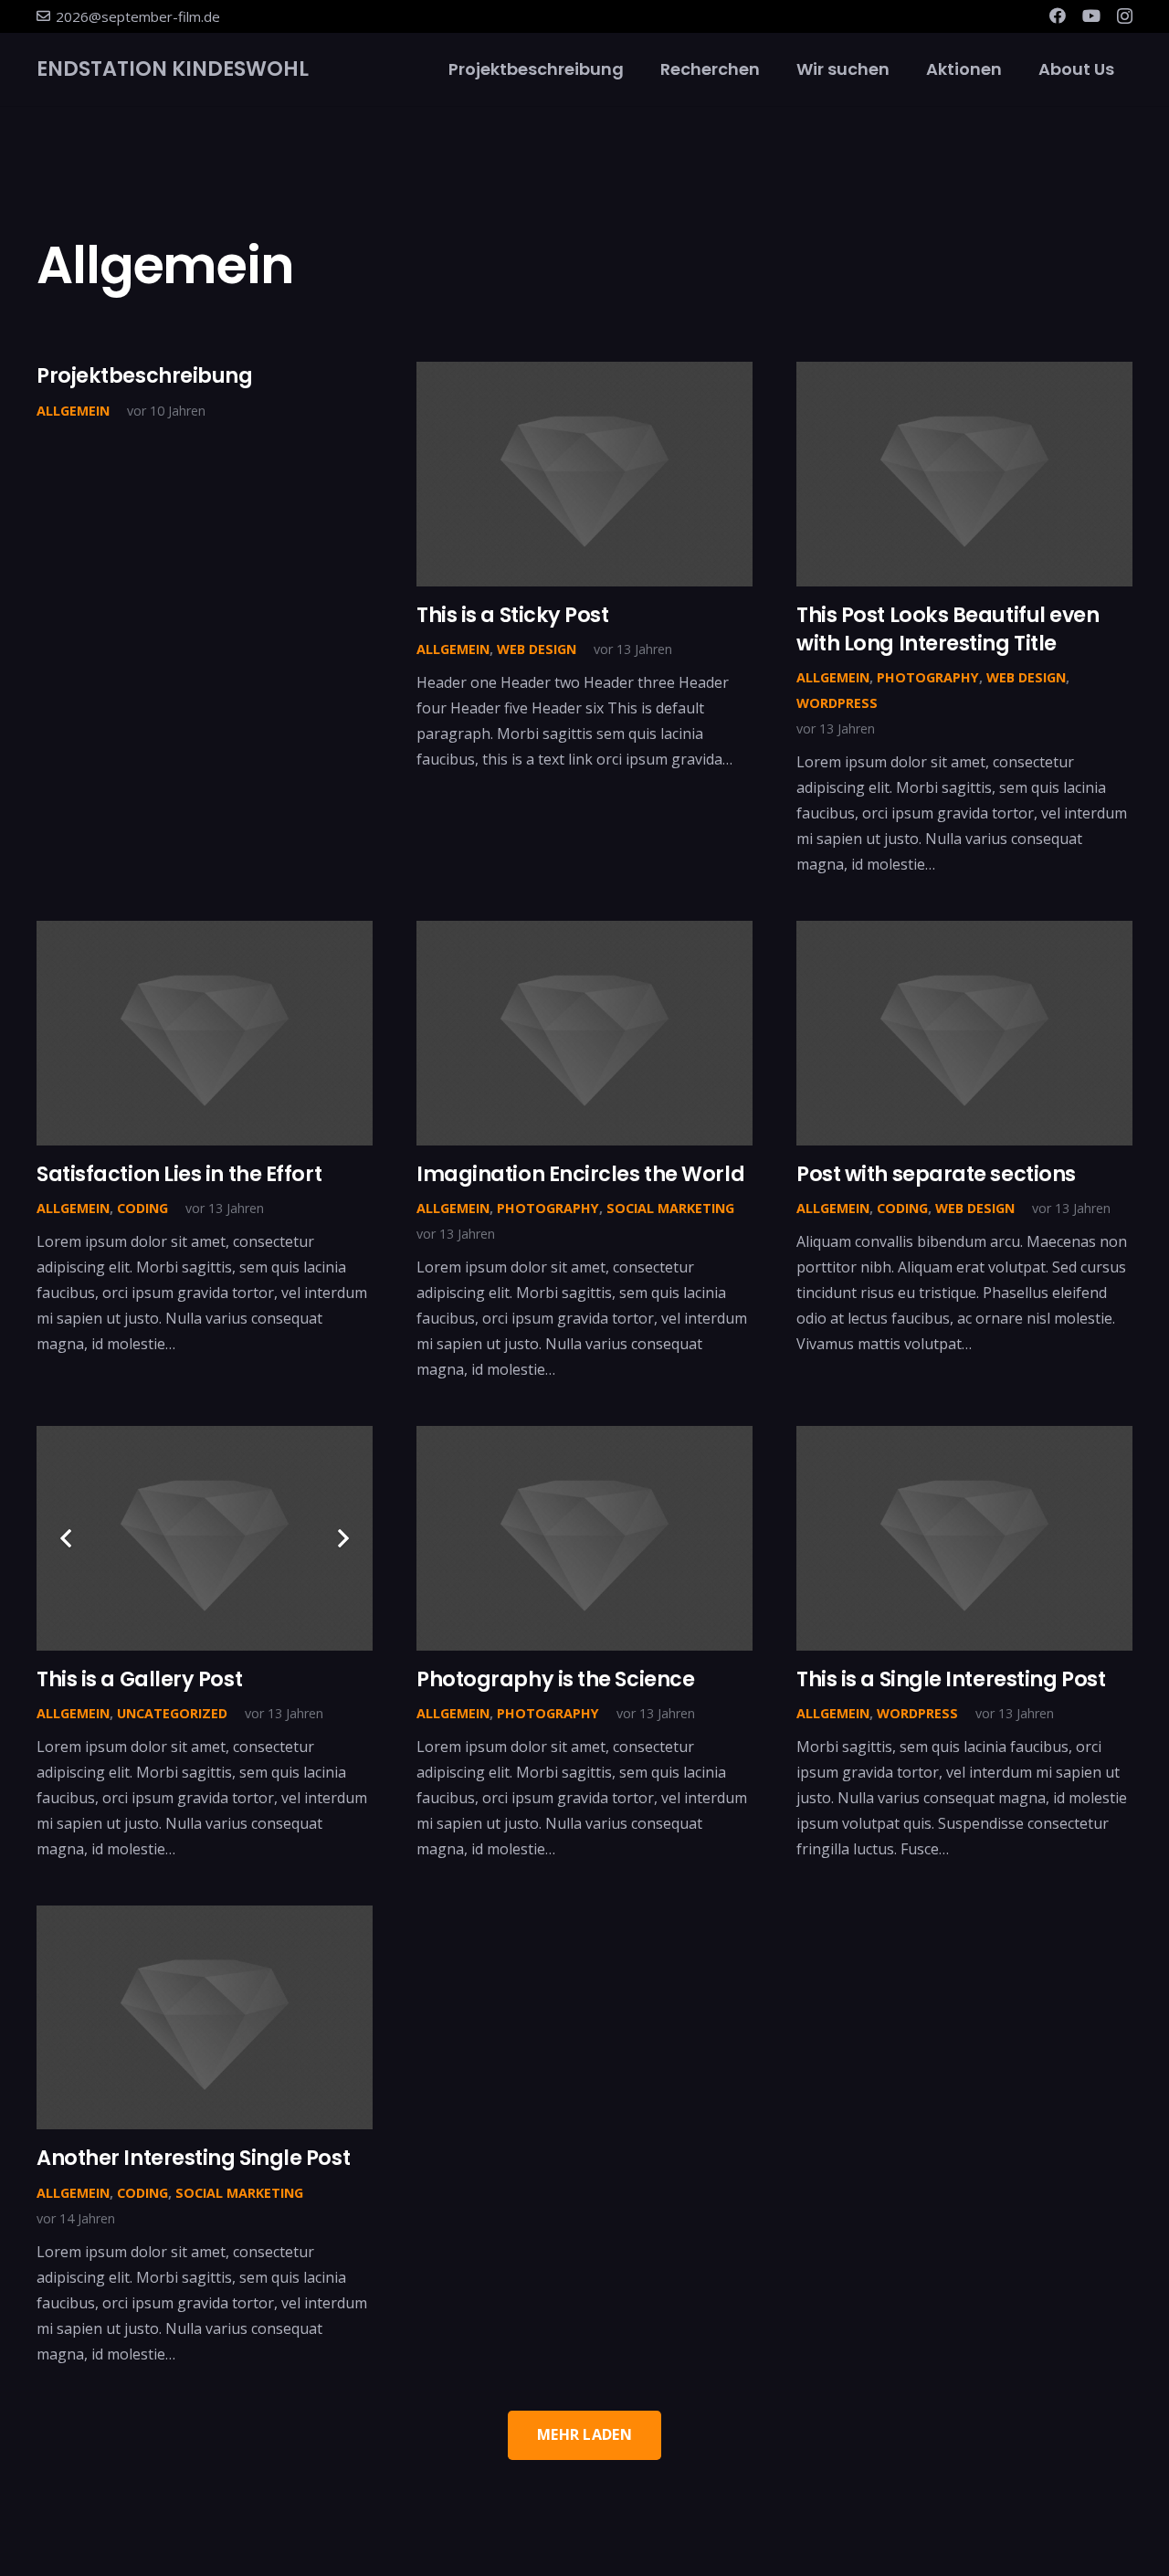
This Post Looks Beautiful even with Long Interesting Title (948, 629)
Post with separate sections (936, 1174)
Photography (928, 677)
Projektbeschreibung (145, 375)
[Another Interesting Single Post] (205, 2017)
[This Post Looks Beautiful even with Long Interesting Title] (964, 474)
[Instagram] (1125, 16)
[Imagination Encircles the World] (584, 1033)
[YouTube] (1091, 16)
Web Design (537, 649)
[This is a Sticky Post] (584, 474)
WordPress (837, 703)
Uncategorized (172, 1713)
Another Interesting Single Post (193, 2158)
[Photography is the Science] (584, 1538)
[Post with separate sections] (964, 1033)
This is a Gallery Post (139, 1679)
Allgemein (73, 411)
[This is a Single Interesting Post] (964, 1538)
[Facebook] (1058, 16)
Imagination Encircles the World (580, 1174)
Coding (142, 1208)
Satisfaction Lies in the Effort (179, 1174)
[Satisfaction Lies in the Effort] (205, 1033)
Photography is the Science (555, 1679)
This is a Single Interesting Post (951, 1679)
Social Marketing (670, 1208)
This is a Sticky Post (513, 615)
